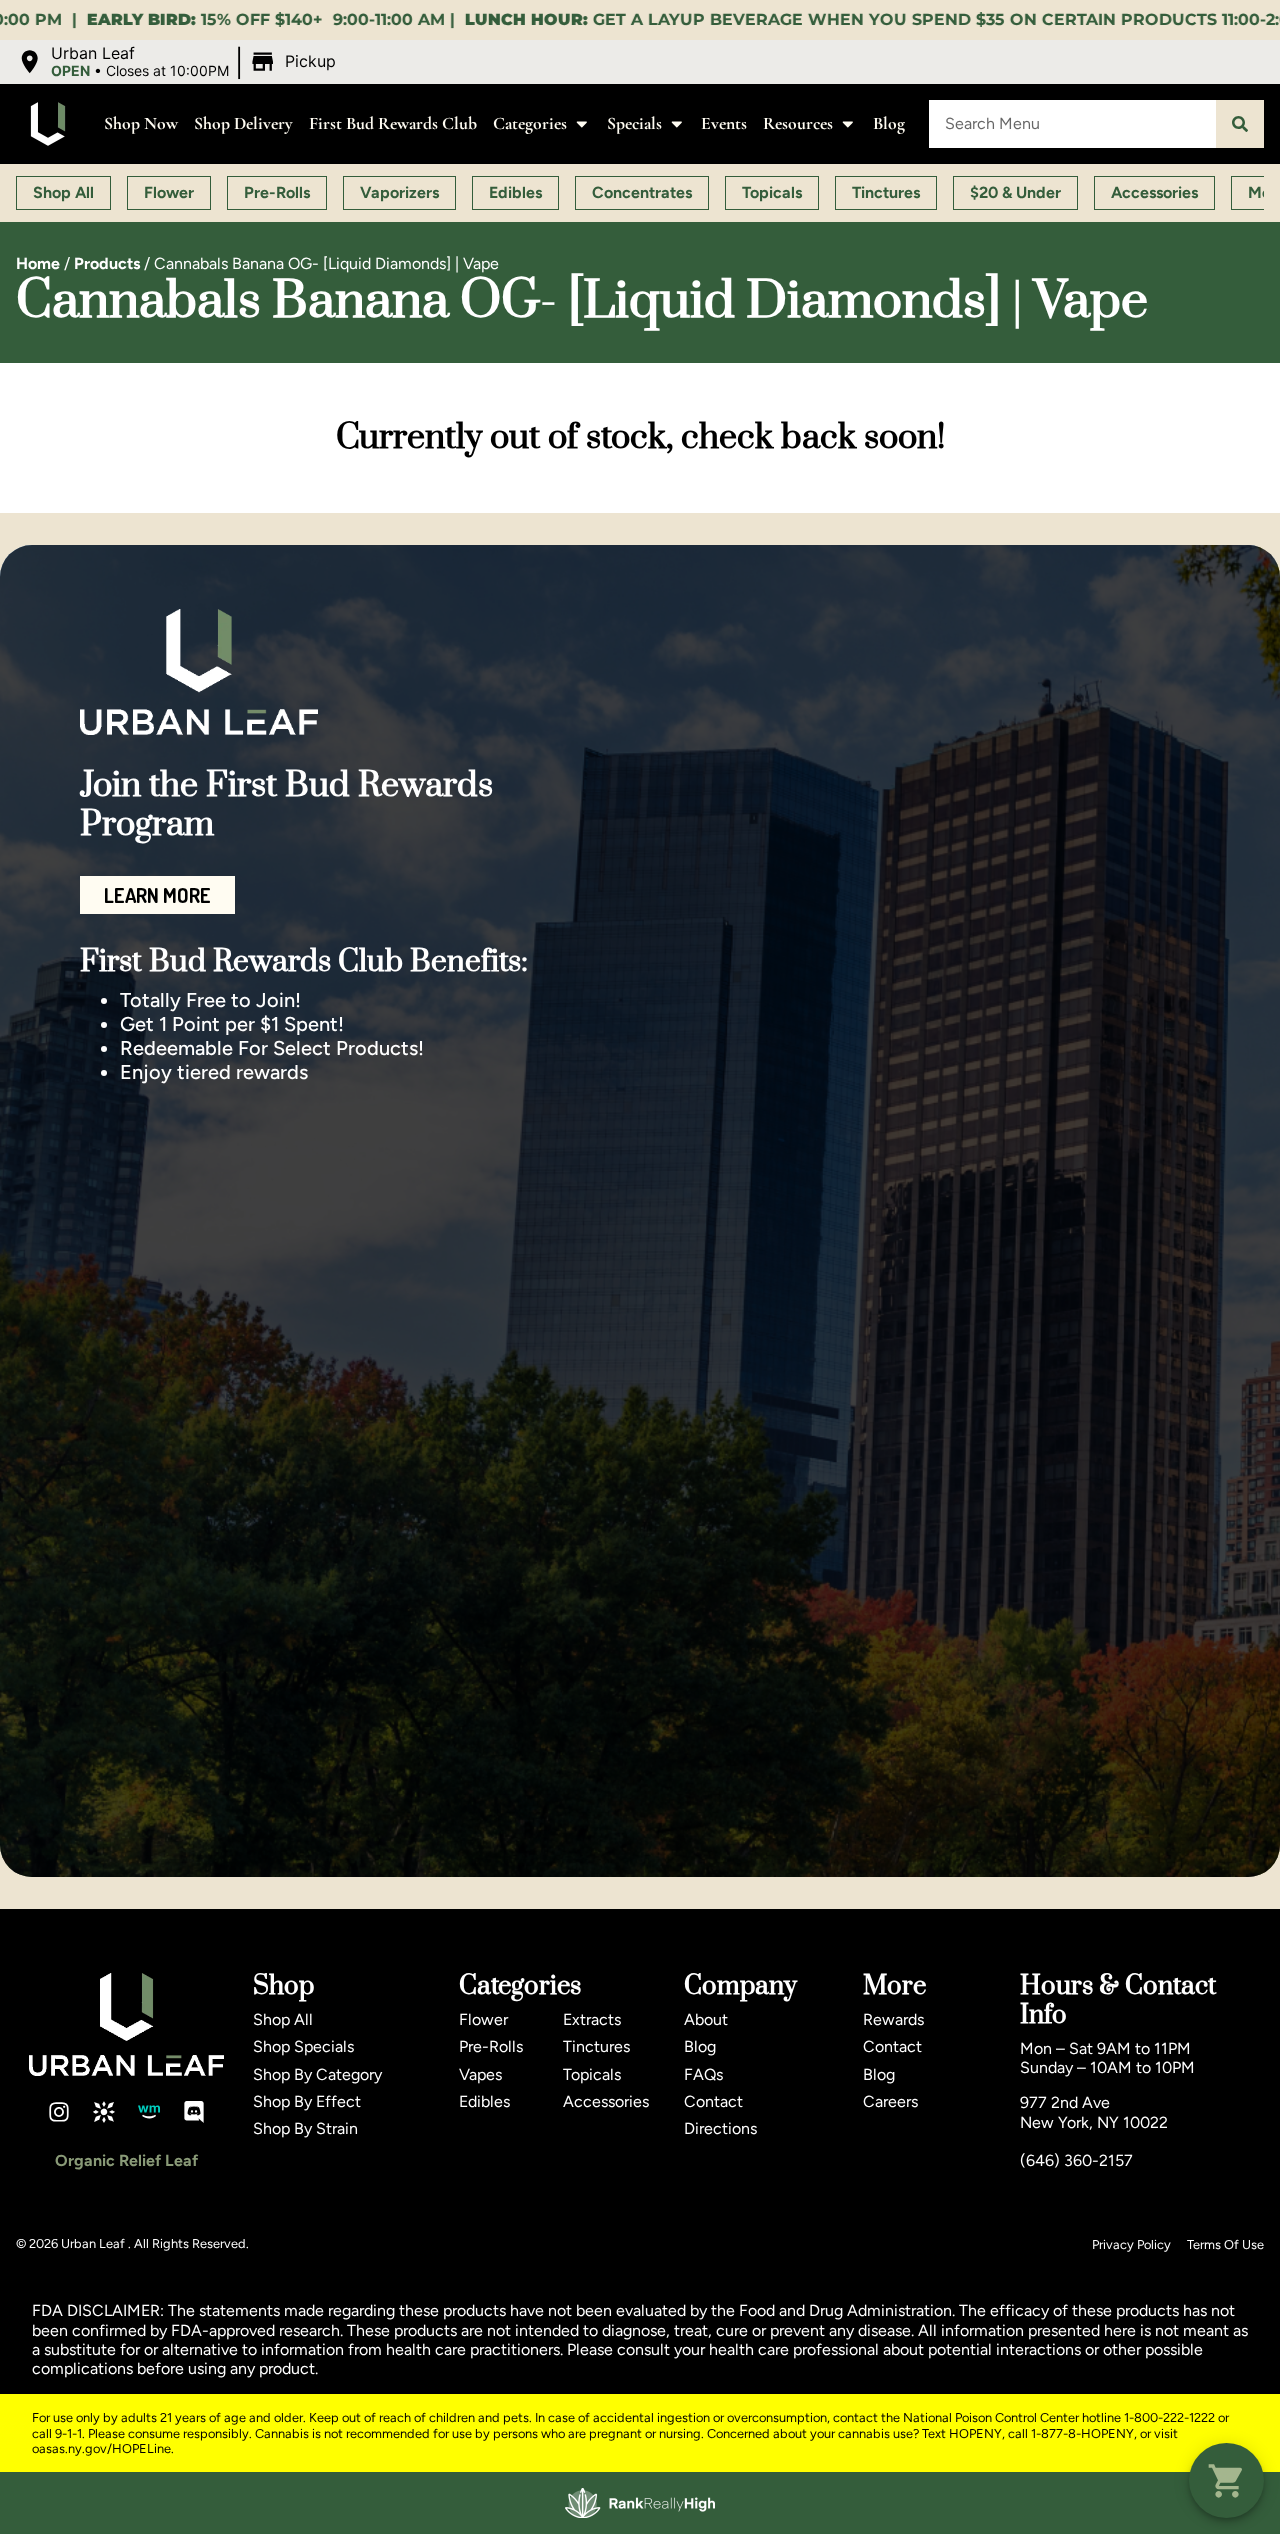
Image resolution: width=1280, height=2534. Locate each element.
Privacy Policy (1131, 2244)
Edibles (484, 2101)
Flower (483, 2019)
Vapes (480, 2074)
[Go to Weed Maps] (149, 2112)
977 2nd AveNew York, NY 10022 (1094, 2112)
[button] (179, 62)
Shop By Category (317, 2074)
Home (38, 263)
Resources (798, 123)
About (706, 2019)
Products (107, 263)
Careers (890, 2101)
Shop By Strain (305, 2128)
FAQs (703, 2074)
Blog (889, 123)
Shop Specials (303, 2046)
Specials (634, 123)
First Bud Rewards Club (393, 123)
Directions (720, 2128)
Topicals (592, 2074)
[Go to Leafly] (104, 2112)
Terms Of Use (1225, 2244)
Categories (530, 123)
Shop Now (141, 123)
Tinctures (596, 2046)
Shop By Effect (307, 2101)
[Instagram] (59, 2112)
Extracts (592, 2019)
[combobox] (1072, 124)
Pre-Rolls (491, 2046)
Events (724, 123)
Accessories (606, 2101)
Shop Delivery (243, 123)
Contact (713, 2101)
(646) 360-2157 (1076, 2160)
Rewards (893, 2019)
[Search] (1240, 124)
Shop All (283, 2019)
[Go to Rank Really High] (640, 2503)
